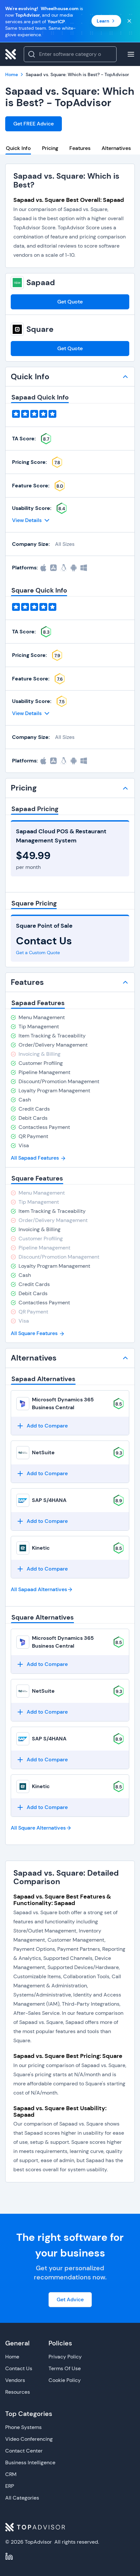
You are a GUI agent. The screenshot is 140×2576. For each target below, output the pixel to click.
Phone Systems (23, 2427)
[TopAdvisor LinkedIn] (9, 2556)
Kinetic (41, 1548)
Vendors (15, 2380)
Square (40, 329)
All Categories (22, 2498)
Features (80, 148)
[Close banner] (129, 21)
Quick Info (18, 148)
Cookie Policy (65, 2380)
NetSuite (43, 1452)
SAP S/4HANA (49, 1500)
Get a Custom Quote (38, 953)
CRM (11, 2474)
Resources (18, 2392)
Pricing (50, 148)
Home (12, 2357)
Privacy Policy (65, 2357)
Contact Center (24, 2451)
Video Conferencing (29, 2439)
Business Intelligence (30, 2462)
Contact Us (19, 2368)
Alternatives (116, 148)
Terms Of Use (65, 2368)
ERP (10, 2486)
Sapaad (41, 283)
